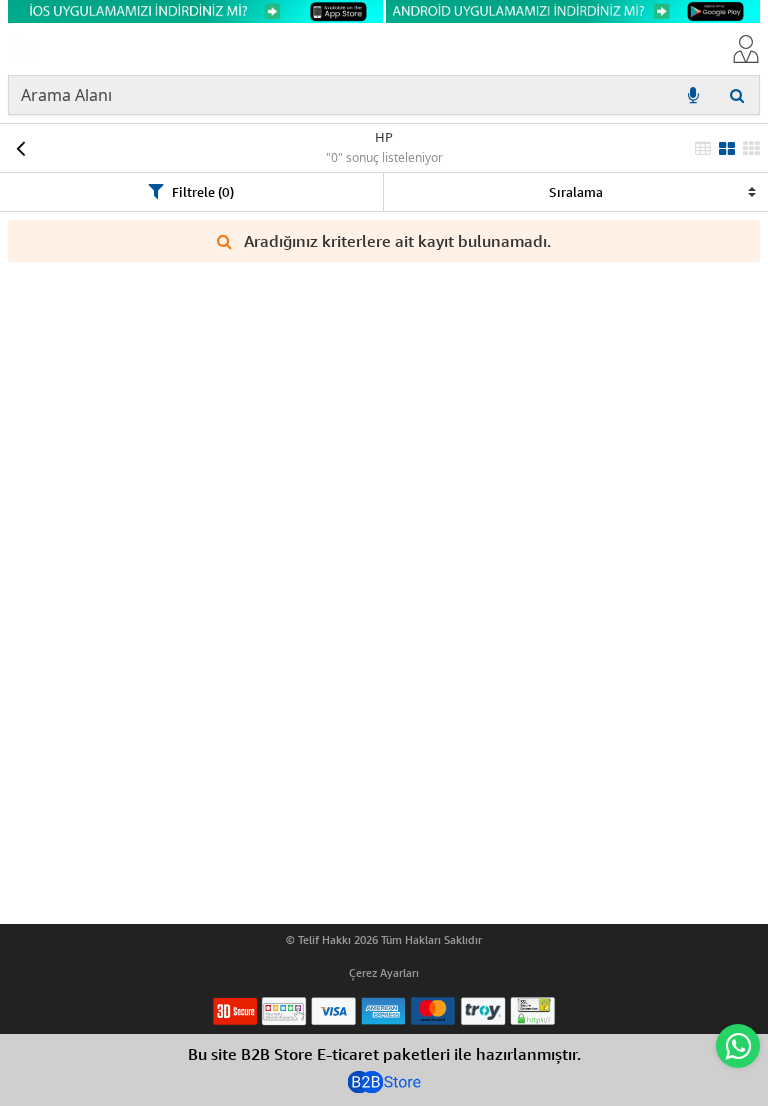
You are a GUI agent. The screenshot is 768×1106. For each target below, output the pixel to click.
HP (384, 137)
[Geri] (20, 148)
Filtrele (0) (203, 192)
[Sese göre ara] (693, 95)
